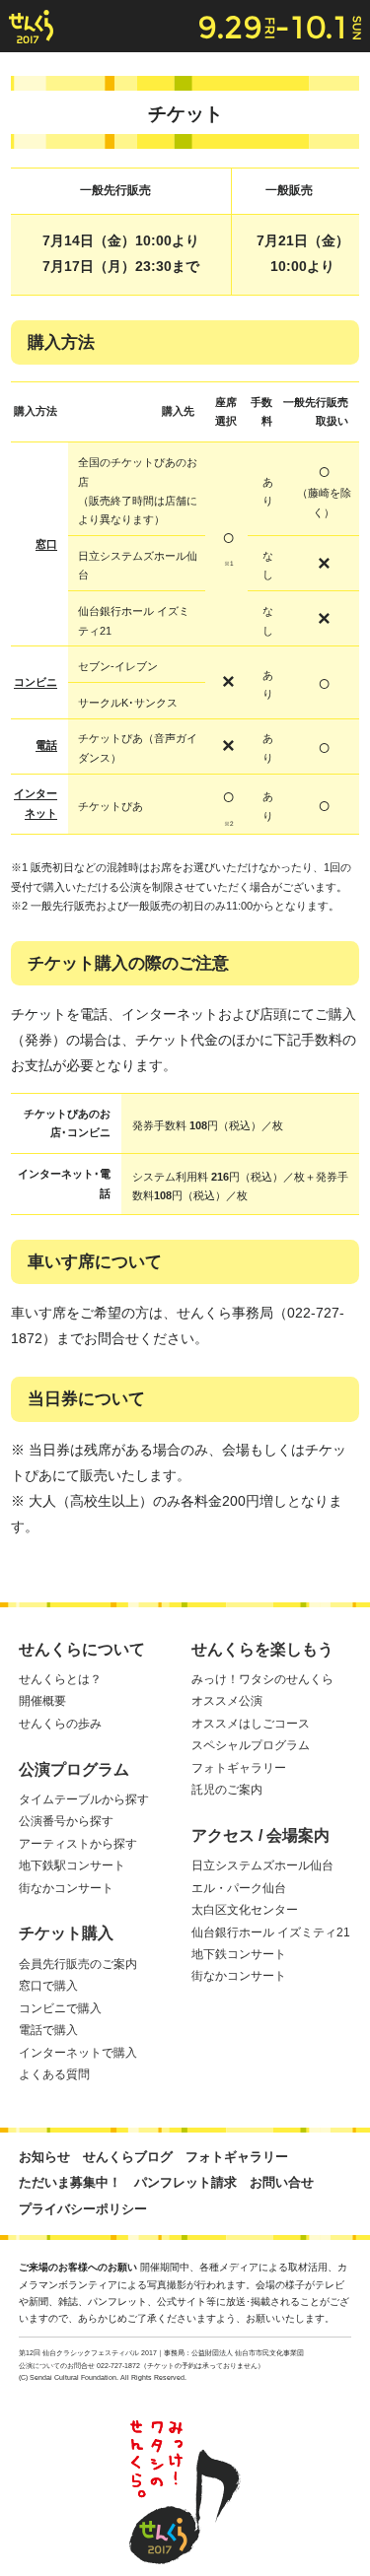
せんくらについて (82, 1649)
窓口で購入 (48, 1986)
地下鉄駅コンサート (72, 1865)
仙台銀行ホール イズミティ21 (271, 1932)
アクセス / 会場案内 (260, 1835)
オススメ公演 (227, 1701)
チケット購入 (66, 1933)
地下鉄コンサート (239, 1954)
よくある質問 (54, 2074)
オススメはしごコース (251, 1724)
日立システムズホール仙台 (262, 1865)
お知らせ (44, 2157)
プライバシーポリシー (83, 2209)
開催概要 (42, 1701)
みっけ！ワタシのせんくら (262, 1679)
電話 (46, 745)
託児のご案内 (227, 1790)
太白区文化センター (245, 1910)
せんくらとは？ (60, 1679)
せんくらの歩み (60, 1724)
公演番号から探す (66, 1821)
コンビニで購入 (60, 2008)
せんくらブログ (128, 2157)
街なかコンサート (66, 1888)
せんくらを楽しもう (262, 1649)
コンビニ (36, 682)
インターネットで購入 (78, 2053)
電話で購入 (48, 2030)
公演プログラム (74, 1769)
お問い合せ (282, 2182)
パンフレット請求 (185, 2182)
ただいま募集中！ (70, 2182)
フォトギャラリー (239, 1768)
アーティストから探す (78, 1844)
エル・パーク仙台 (239, 1888)
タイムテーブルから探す (84, 1799)
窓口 (46, 544)
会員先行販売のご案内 (78, 1964)
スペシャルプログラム (251, 1745)
